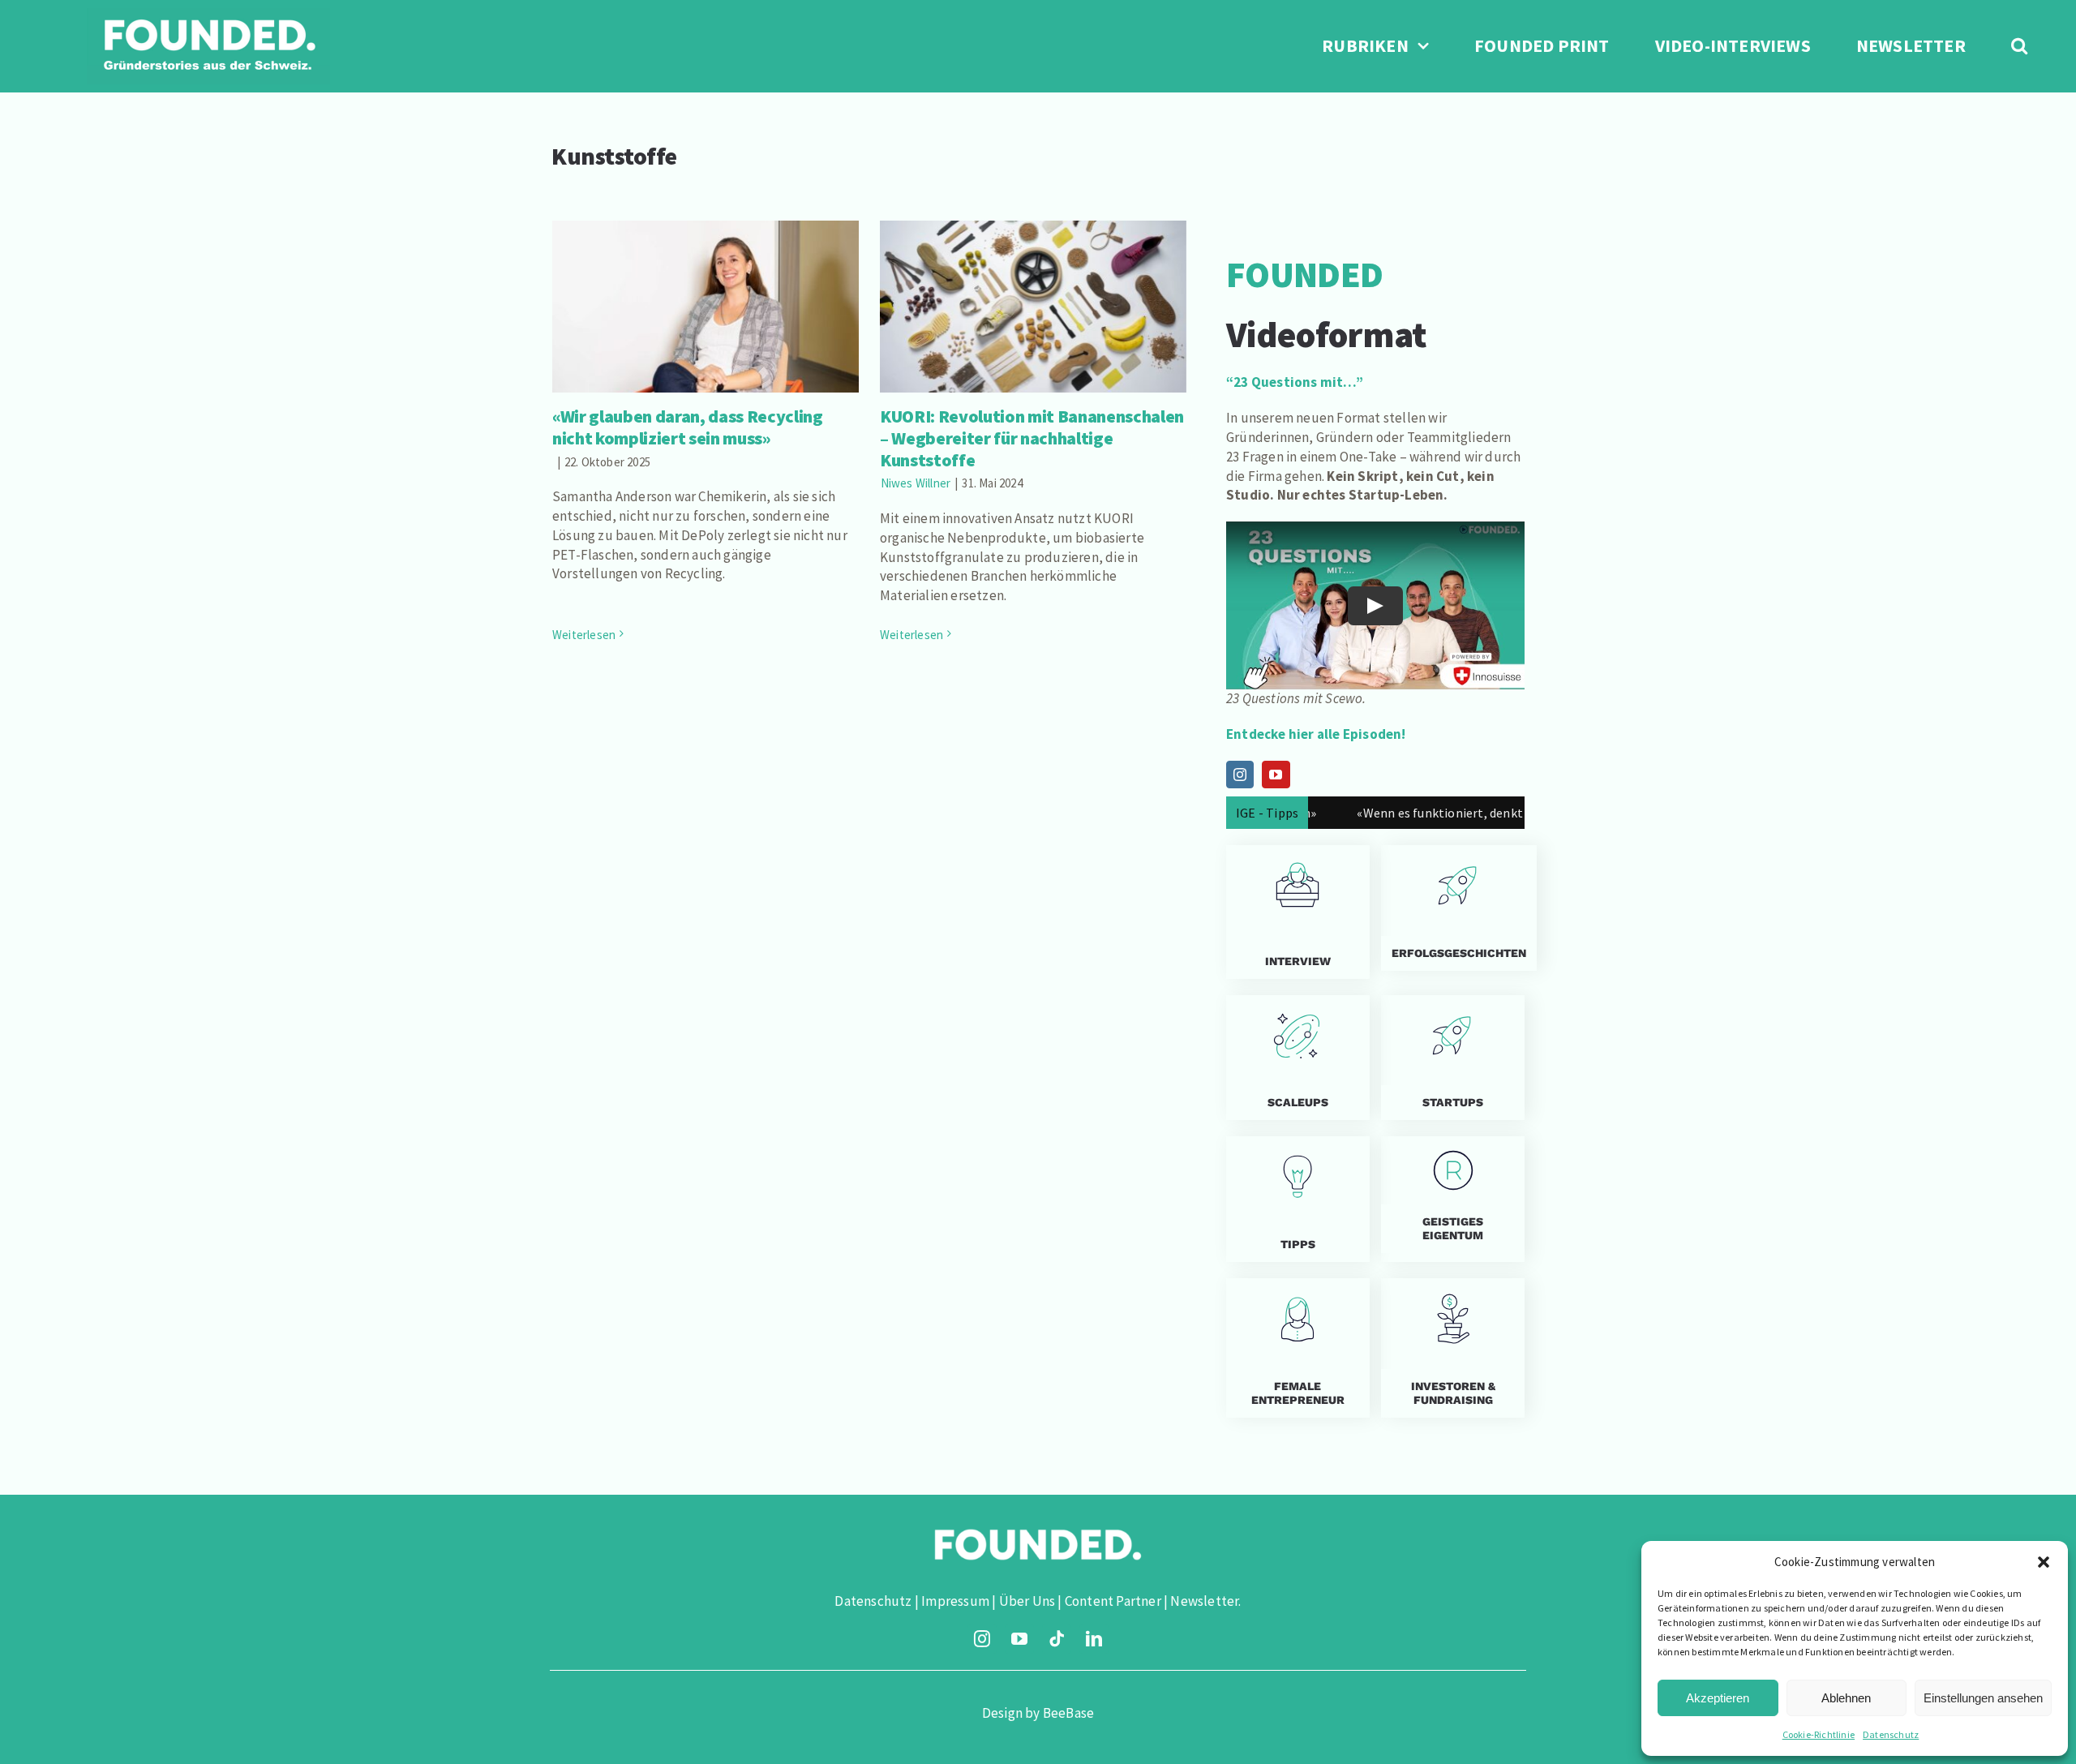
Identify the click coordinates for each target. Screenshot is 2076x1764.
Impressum (955, 1601)
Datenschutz (1891, 1734)
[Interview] (1298, 912)
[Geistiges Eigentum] (1453, 1199)
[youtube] (1019, 1639)
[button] (2044, 1562)
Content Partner (1113, 1601)
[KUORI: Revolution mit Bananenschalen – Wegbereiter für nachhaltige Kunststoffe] (1033, 307)
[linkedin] (1094, 1639)
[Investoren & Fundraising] (1453, 1348)
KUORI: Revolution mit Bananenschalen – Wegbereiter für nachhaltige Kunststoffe (1033, 275)
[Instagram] (1240, 775)
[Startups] (1453, 908)
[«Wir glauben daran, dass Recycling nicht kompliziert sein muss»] (706, 307)
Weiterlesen (584, 635)
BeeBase (1068, 1713)
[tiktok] (1057, 1639)
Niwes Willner (916, 483)
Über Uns (1027, 1601)
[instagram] (982, 1639)
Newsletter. (1205, 1601)
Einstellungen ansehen (1983, 1698)
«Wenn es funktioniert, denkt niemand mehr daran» (1436, 813)
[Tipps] (1298, 1199)
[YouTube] (1276, 775)
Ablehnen (1846, 1698)
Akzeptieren (1718, 1698)
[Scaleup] (1298, 1058)
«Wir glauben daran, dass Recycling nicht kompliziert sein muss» (705, 283)
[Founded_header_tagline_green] (208, 15)
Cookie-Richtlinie (1819, 1734)
